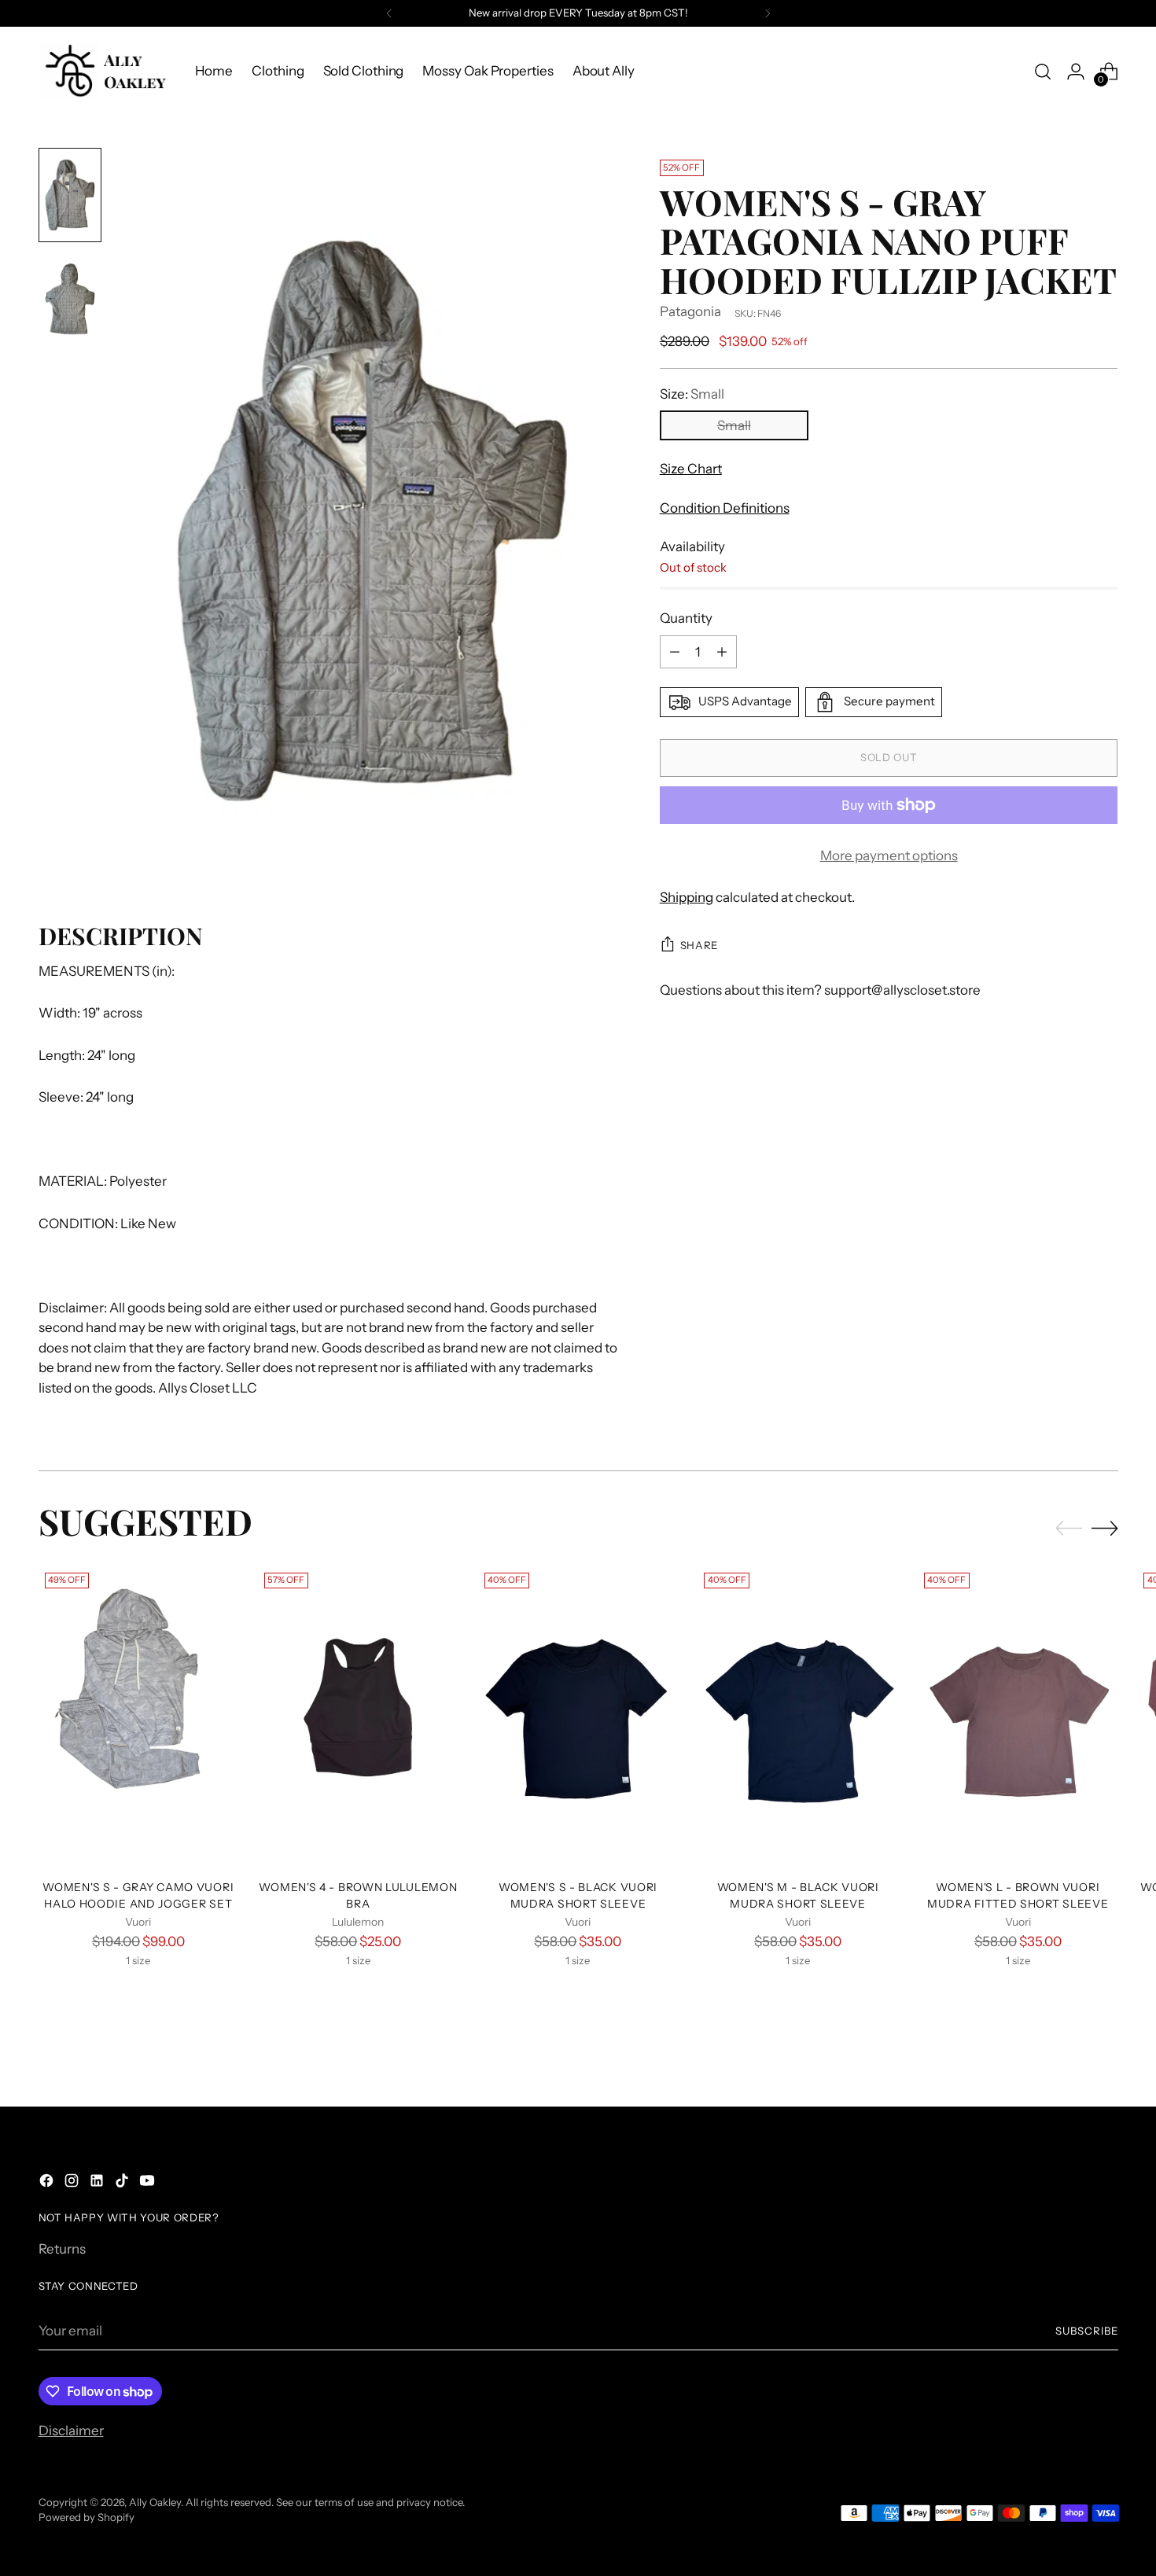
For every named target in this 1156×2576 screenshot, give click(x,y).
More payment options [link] (889, 856)
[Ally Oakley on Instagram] (73, 2184)
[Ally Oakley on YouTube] (149, 2184)
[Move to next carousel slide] (1105, 1528)
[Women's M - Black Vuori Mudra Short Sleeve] (798, 1717)
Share (699, 945)
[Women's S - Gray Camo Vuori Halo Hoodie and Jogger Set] (139, 1717)
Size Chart (691, 469)
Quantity (686, 618)
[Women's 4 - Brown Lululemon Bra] (358, 1717)
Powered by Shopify (87, 2517)
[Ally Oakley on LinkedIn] (98, 2184)
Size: (692, 394)
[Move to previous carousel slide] (1069, 1529)
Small (734, 425)
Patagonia (690, 311)
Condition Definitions (725, 508)
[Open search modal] (1043, 72)
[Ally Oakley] (105, 71)
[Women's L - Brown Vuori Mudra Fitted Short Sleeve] (1018, 1717)
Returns (62, 2249)
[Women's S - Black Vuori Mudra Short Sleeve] (578, 1717)
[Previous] (389, 13)
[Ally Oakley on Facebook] (48, 2184)
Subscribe (1087, 2331)
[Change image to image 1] (70, 195)
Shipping (687, 897)
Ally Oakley (155, 2502)
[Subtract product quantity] (675, 652)
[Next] (768, 13)
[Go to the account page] (1076, 72)
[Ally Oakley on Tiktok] (123, 2184)
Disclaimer (71, 2431)
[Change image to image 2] (70, 299)
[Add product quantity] (722, 652)
